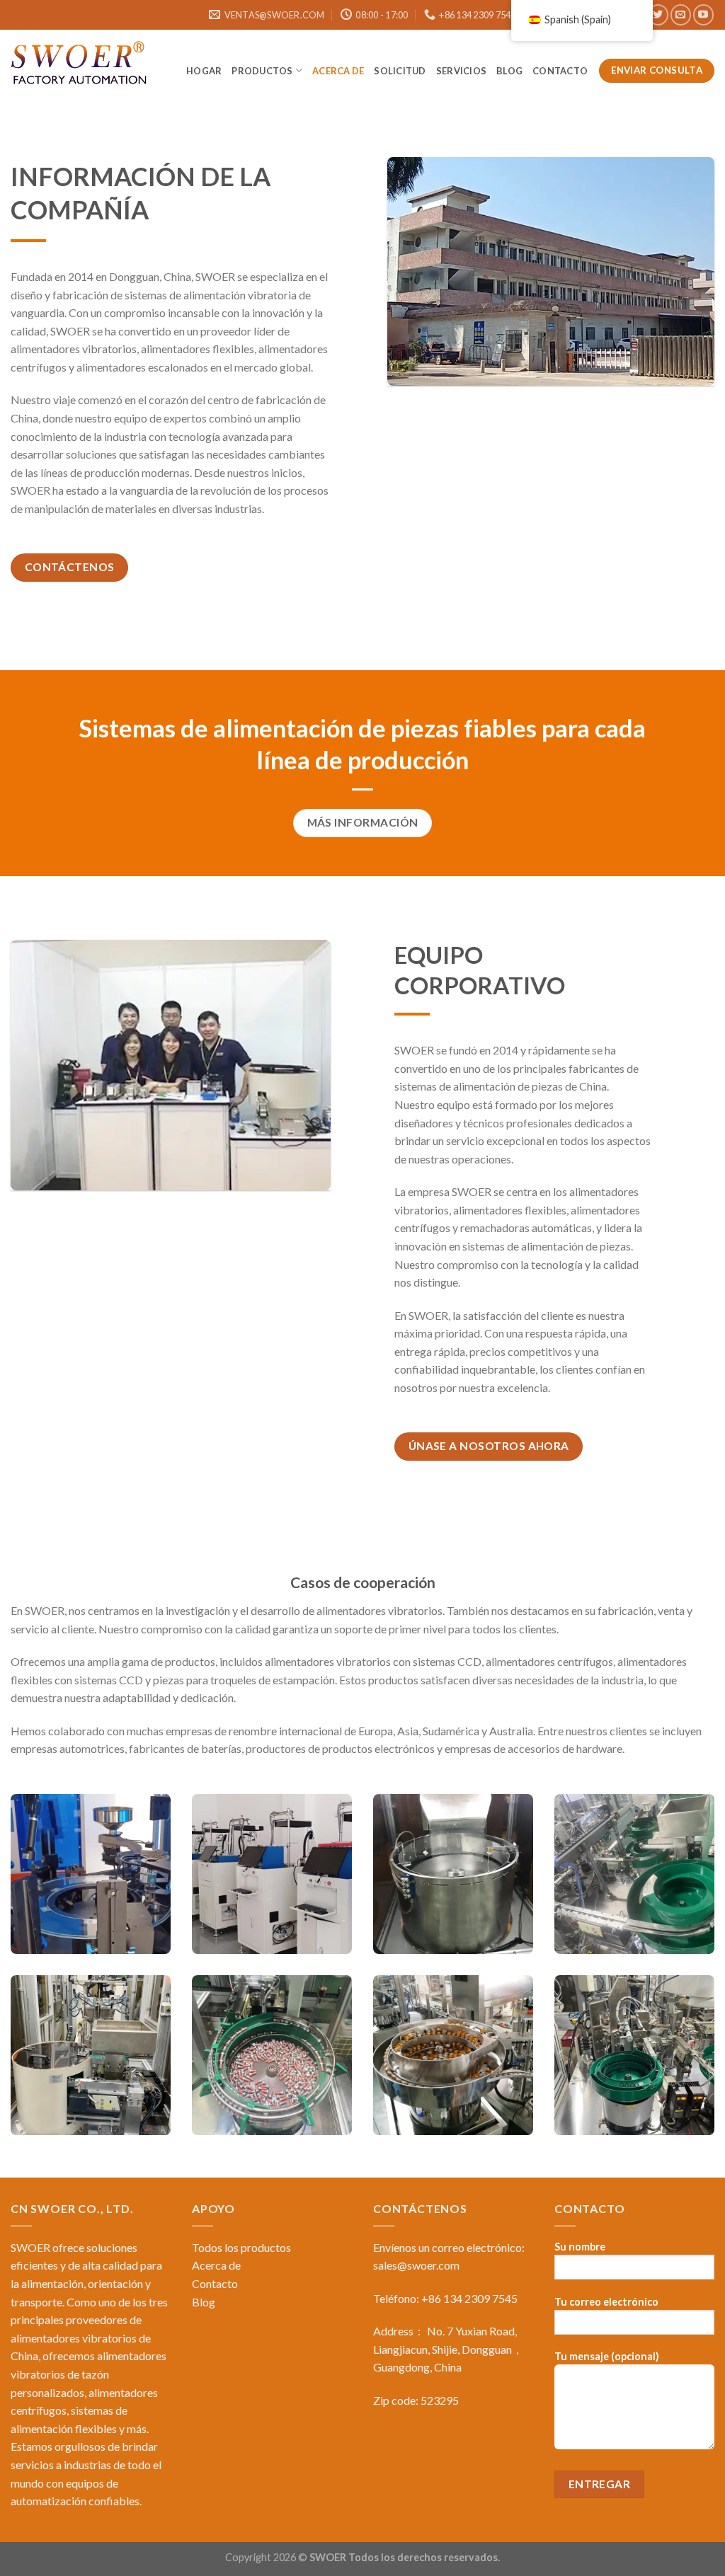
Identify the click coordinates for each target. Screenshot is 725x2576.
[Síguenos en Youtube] (703, 15)
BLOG (509, 71)
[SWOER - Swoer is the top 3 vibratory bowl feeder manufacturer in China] (81, 65)
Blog (204, 2302)
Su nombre (580, 2247)
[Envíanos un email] (681, 15)
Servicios (461, 71)
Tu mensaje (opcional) (607, 2356)
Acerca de (338, 71)
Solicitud (400, 71)
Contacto (561, 71)
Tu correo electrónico (606, 2302)
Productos (262, 71)
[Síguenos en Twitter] (658, 15)
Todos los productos (241, 2247)
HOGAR (204, 71)
